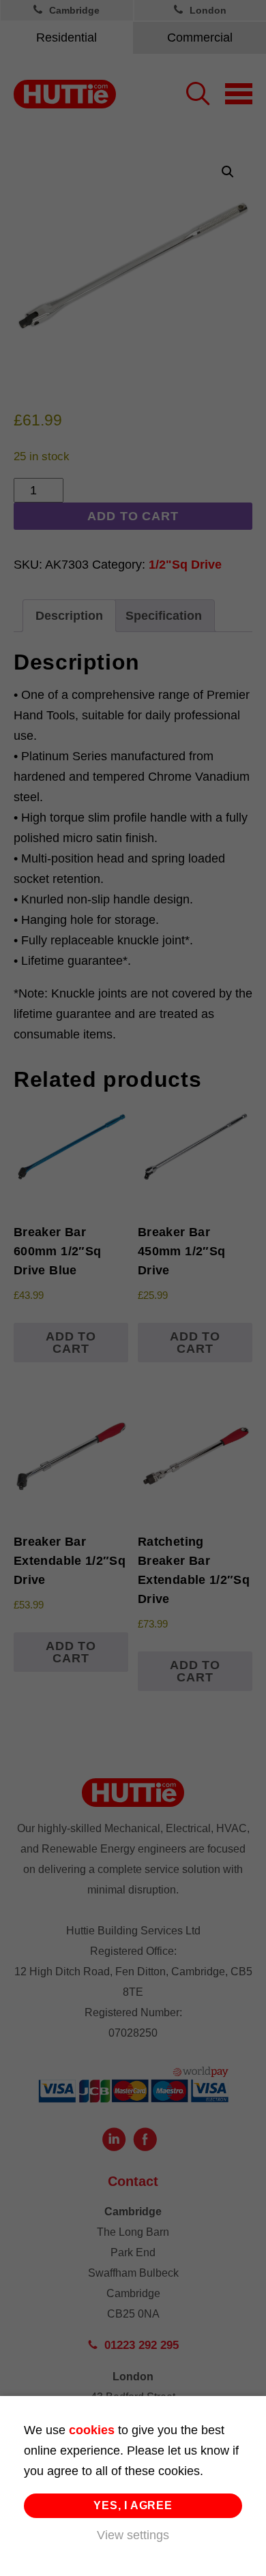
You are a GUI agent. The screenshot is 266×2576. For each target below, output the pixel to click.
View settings (133, 2535)
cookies (92, 2430)
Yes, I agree (133, 2505)
